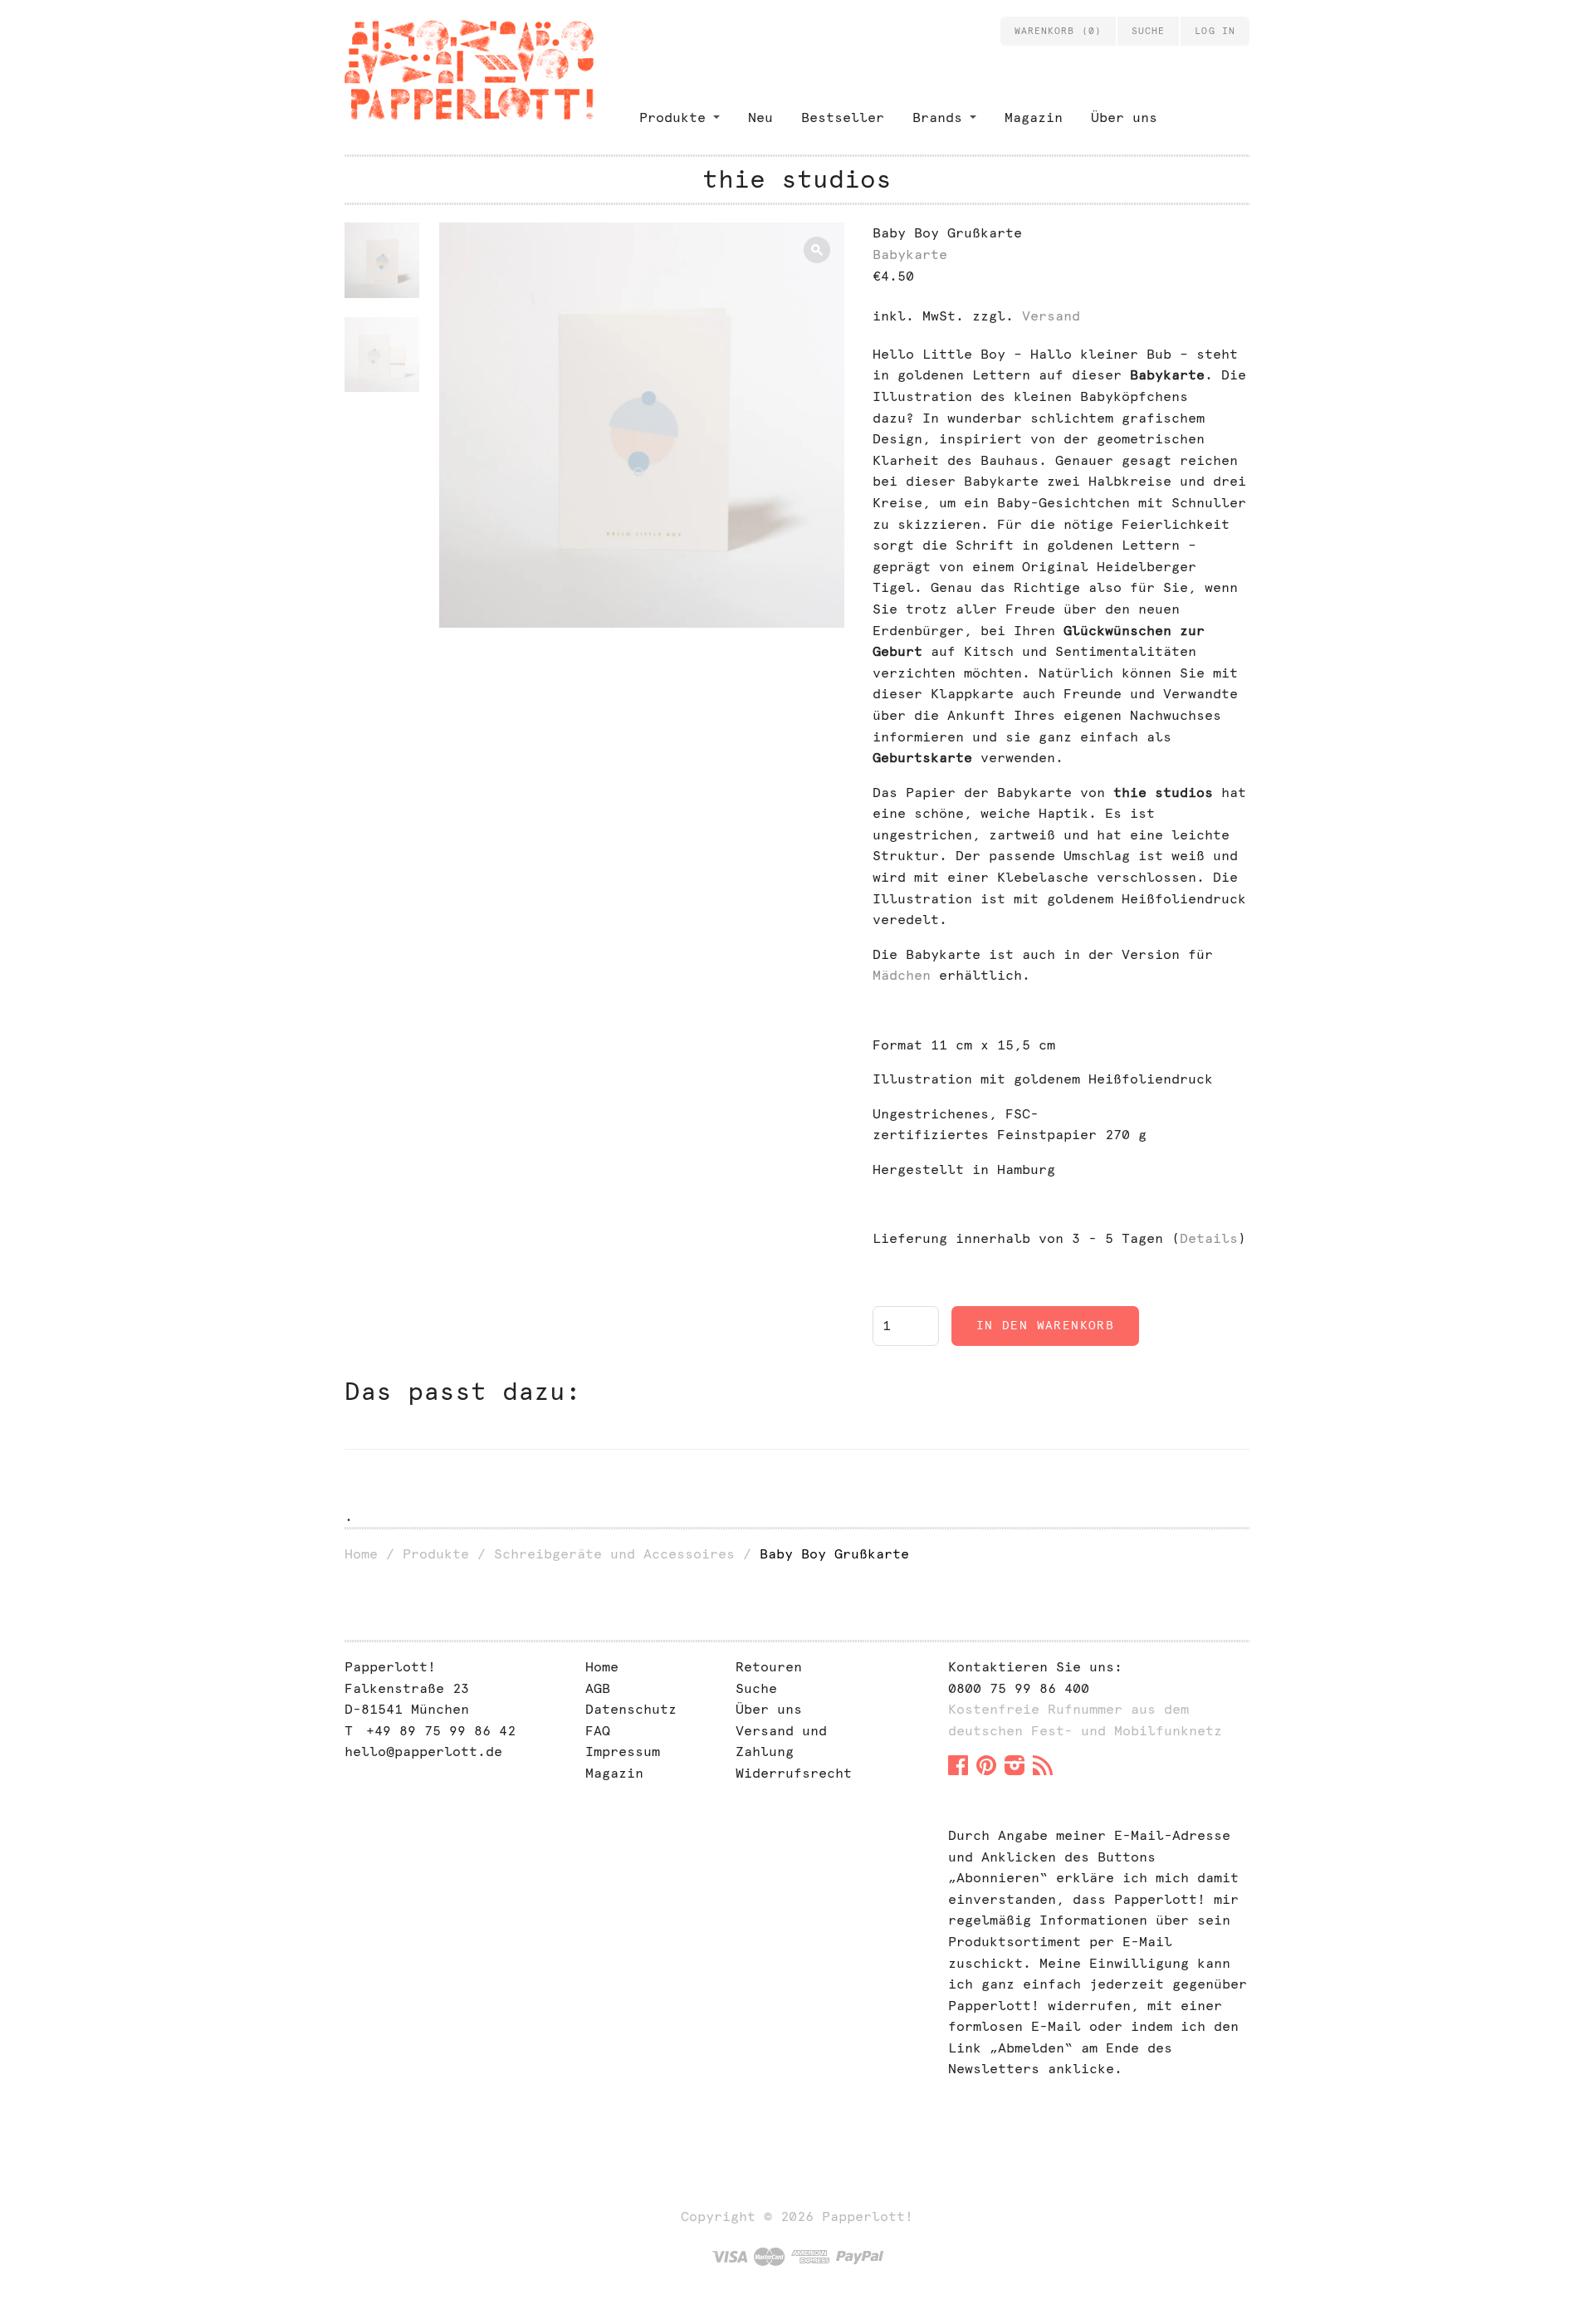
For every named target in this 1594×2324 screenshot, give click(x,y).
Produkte (672, 117)
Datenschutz (631, 1709)
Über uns (1124, 117)
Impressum (623, 1752)
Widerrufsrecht (794, 1773)
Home (361, 1554)
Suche (756, 1688)
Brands (937, 117)
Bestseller (843, 117)
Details (1209, 1238)
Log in (1215, 31)
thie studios (797, 179)
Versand (1051, 316)
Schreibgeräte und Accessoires (614, 1554)
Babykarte (910, 254)
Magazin (1034, 117)
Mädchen (902, 975)
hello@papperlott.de (423, 1752)
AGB (598, 1688)
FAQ (598, 1731)
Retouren (769, 1667)
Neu (760, 117)
